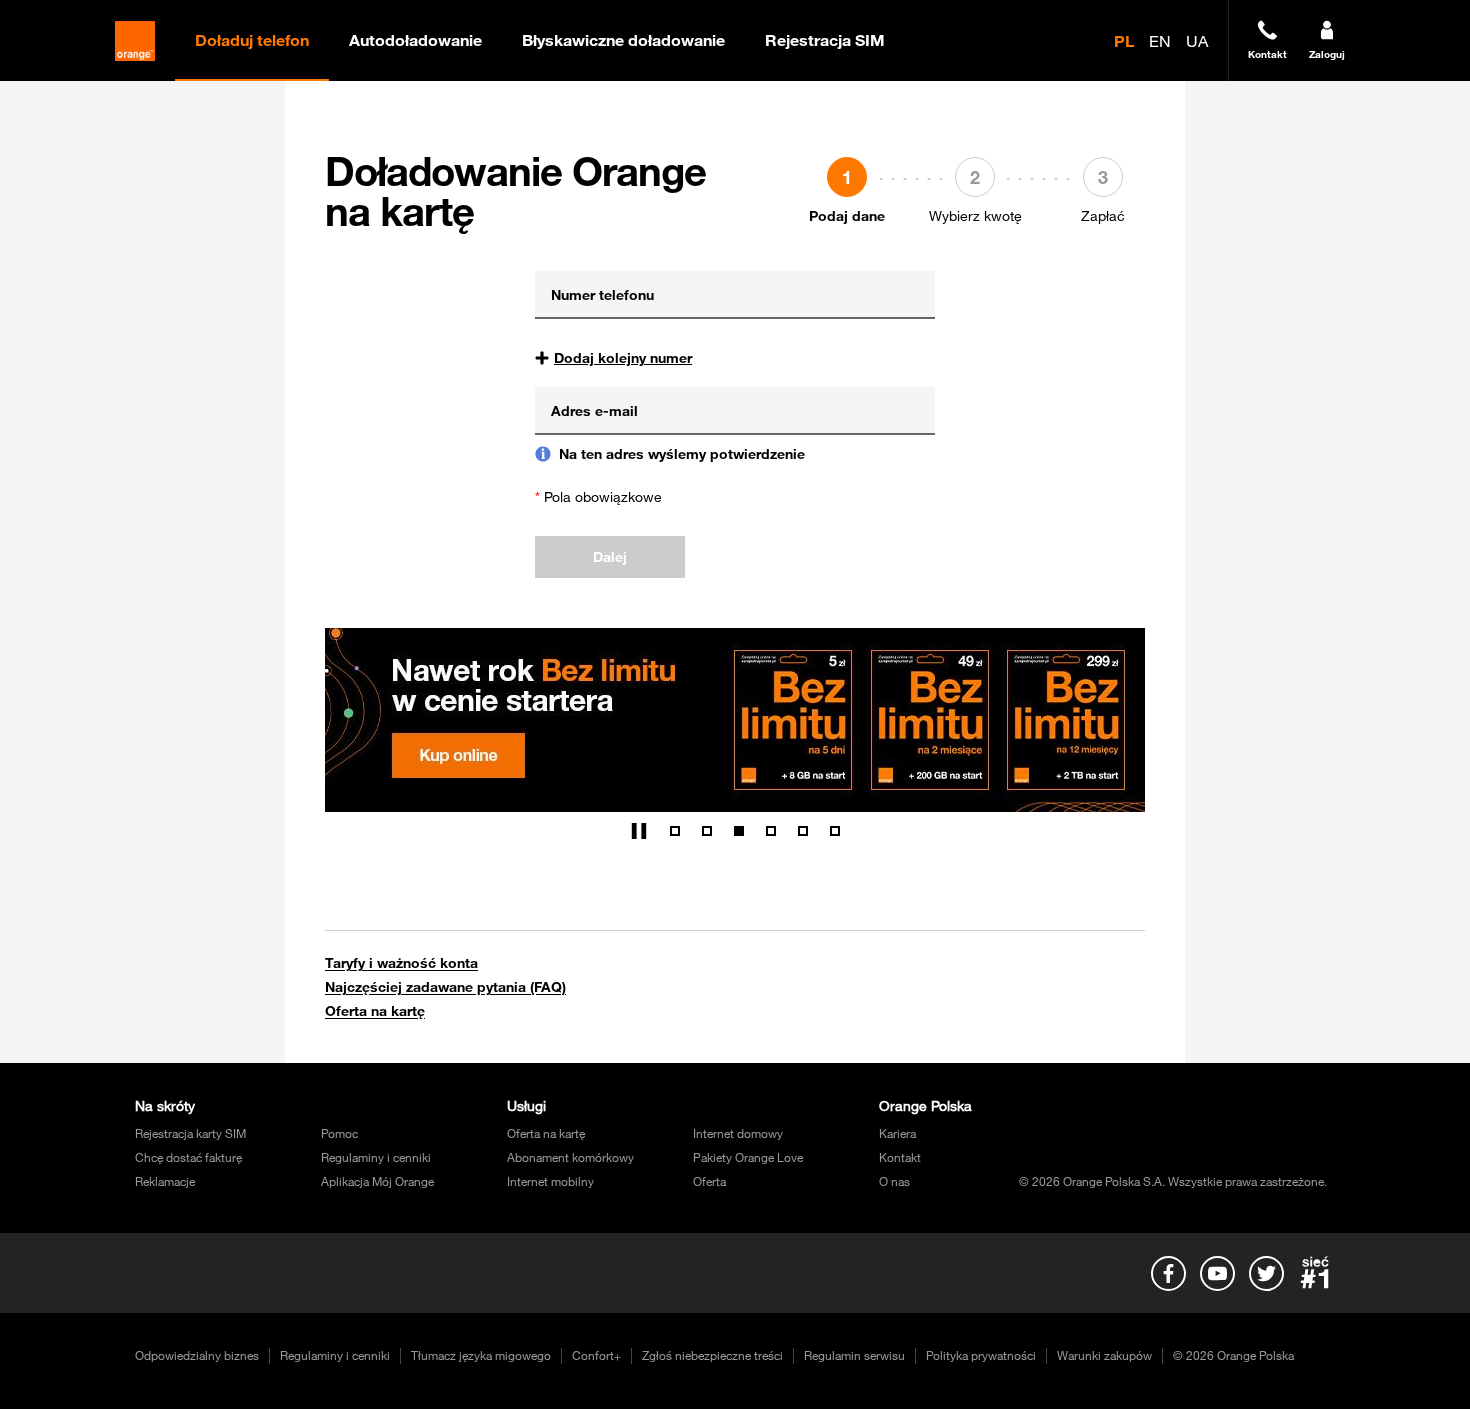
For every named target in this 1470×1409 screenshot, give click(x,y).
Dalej (610, 557)
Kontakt (900, 1157)
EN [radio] (1160, 41)
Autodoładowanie (415, 40)
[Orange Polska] (1315, 1273)
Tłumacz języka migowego (481, 1355)
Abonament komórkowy (570, 1157)
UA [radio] (1197, 41)
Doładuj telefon (252, 40)
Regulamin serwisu (854, 1355)
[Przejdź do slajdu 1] (675, 831)
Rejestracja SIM (825, 40)
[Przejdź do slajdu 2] (707, 831)
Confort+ (596, 1355)
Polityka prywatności (981, 1355)
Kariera (897, 1133)
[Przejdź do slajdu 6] (835, 831)
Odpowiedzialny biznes (197, 1355)
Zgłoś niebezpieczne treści (712, 1355)
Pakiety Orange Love (748, 1157)
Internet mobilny (550, 1181)
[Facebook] (1168, 1273)
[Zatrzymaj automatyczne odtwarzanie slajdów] (639, 831)
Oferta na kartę (375, 1011)
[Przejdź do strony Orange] (135, 41)
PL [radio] (1124, 41)
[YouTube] (1217, 1273)
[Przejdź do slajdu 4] (771, 831)
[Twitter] (1266, 1273)
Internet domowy (738, 1133)
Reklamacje (165, 1181)
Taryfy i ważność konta (401, 963)
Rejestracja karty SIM (190, 1133)
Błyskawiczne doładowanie (623, 40)
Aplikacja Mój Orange (377, 1181)
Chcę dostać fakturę (188, 1157)
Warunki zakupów (1104, 1355)
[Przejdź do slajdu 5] (803, 831)
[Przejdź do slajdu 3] (739, 831)
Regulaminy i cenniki (376, 1157)
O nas (894, 1181)
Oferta (709, 1181)
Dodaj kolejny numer (623, 358)
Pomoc (339, 1133)
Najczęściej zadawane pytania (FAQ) (445, 987)
